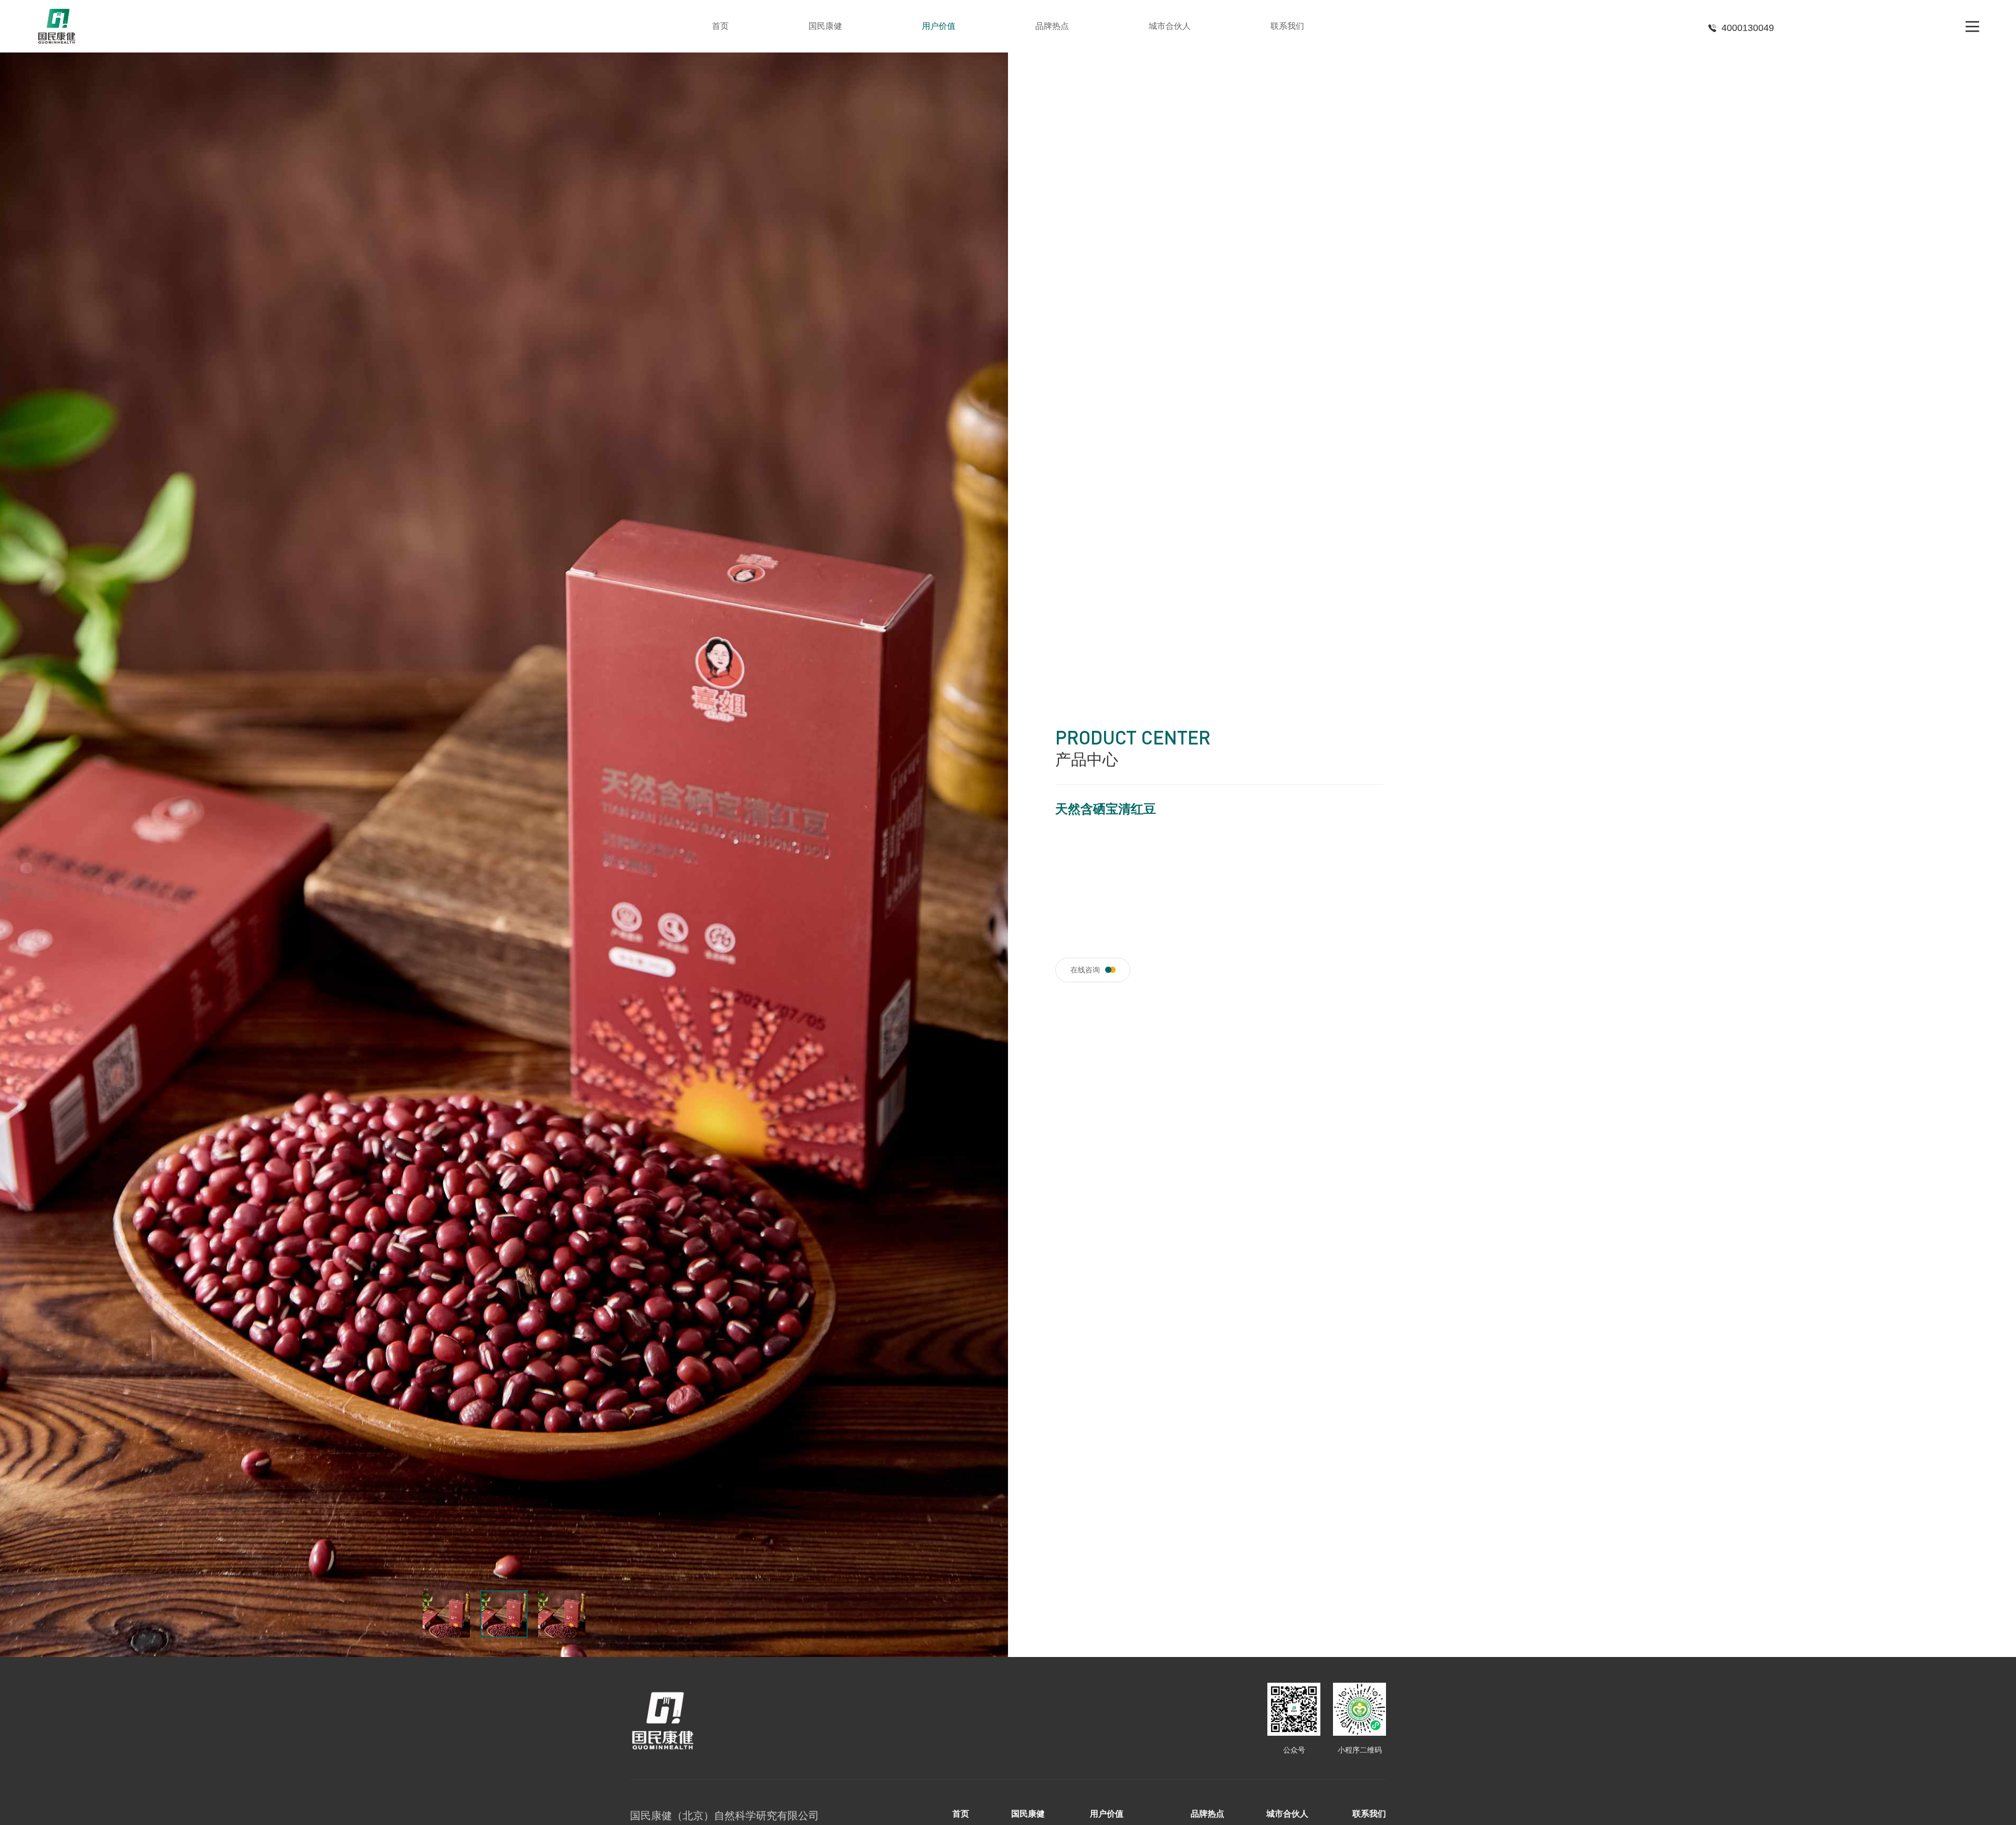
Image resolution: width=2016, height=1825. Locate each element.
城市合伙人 (1170, 26)
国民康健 (825, 26)
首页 (720, 26)
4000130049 (1748, 28)
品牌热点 (1052, 26)
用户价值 (939, 26)
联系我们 (1287, 26)
